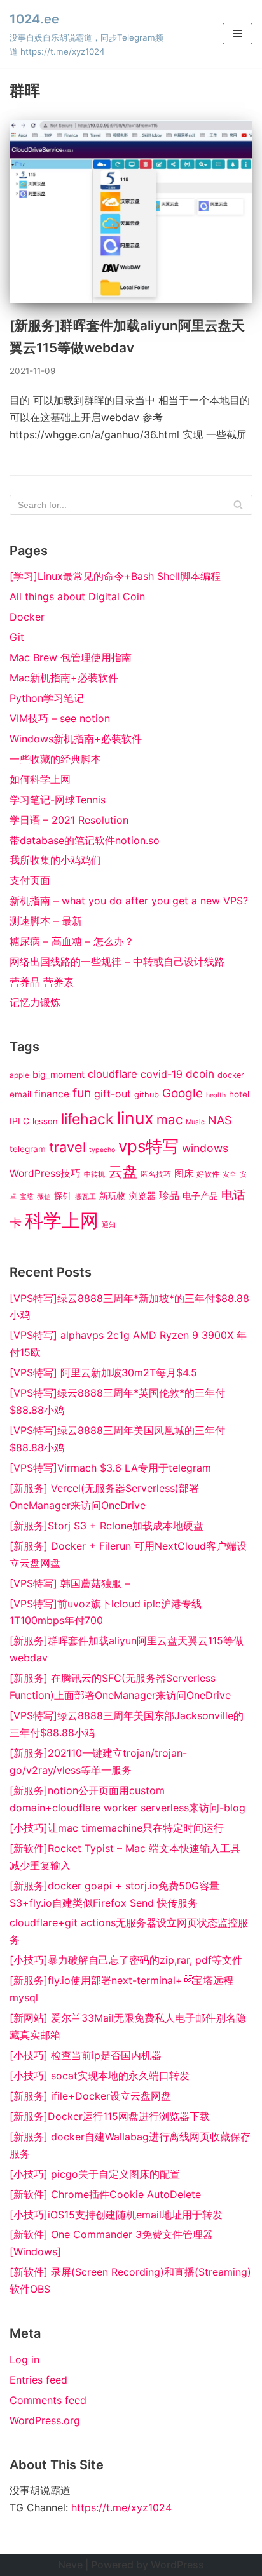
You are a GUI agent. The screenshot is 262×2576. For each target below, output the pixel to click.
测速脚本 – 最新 (46, 921)
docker (231, 1075)
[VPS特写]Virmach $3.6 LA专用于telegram (110, 1468)
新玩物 (113, 1196)
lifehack (87, 1119)
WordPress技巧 (45, 1173)
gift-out (113, 1094)
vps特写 (148, 1146)
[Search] (238, 505)
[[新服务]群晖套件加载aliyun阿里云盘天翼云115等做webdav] (131, 299)
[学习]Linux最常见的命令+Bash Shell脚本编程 (115, 576)
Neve (70, 2565)
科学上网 (62, 1220)
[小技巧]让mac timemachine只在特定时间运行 (117, 1828)
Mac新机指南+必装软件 (64, 678)
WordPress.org (45, 2420)
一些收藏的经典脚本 (55, 759)
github (147, 1095)
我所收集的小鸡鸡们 (55, 860)
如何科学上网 (40, 779)
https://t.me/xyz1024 (121, 2507)
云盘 (123, 1172)
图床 (184, 1174)
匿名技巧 (156, 1174)
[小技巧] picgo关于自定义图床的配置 (95, 2174)
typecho (102, 1150)
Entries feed (38, 2380)
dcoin (200, 1074)
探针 (63, 1196)
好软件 (208, 1174)
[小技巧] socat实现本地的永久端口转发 (100, 2076)
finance (52, 1094)
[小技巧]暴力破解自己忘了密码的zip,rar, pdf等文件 (126, 1960)
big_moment (59, 1074)
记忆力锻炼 (35, 1002)
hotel (239, 1094)
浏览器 (142, 1196)
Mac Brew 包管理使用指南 (71, 657)
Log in (24, 2359)
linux (135, 1118)
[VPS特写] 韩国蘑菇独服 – (70, 1583)
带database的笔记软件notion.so (85, 840)
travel (67, 1147)
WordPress (177, 2565)
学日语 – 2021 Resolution (69, 820)
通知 (109, 1225)
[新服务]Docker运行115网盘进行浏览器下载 (110, 2116)
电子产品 (200, 1196)
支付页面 (30, 880)
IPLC (19, 1121)
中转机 (94, 1175)
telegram (28, 1149)
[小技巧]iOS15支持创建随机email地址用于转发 (116, 2215)
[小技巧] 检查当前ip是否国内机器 (86, 2055)
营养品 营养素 (42, 982)
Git (17, 637)
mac (169, 1119)
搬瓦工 (86, 1197)
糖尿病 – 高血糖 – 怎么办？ (72, 941)
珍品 (169, 1195)
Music (195, 1122)
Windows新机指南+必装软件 (76, 739)
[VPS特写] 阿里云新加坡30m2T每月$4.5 (103, 1372)
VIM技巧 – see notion (60, 718)
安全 (230, 1175)
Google (183, 1093)
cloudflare (113, 1074)
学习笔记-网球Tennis (58, 800)
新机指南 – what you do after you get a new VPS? (129, 901)
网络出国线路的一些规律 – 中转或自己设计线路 (117, 962)
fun (82, 1093)
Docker (27, 617)
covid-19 (162, 1074)
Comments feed (48, 2400)
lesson (45, 1121)
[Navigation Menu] (238, 34)
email (20, 1094)
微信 (44, 1197)
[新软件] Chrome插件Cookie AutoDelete (105, 2194)
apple (19, 1075)
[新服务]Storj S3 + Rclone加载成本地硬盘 (107, 1526)
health (216, 1095)
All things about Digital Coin (77, 596)
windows (205, 1148)
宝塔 (27, 1197)
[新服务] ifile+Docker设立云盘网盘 (90, 2096)
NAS (220, 1120)
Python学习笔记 (47, 698)
